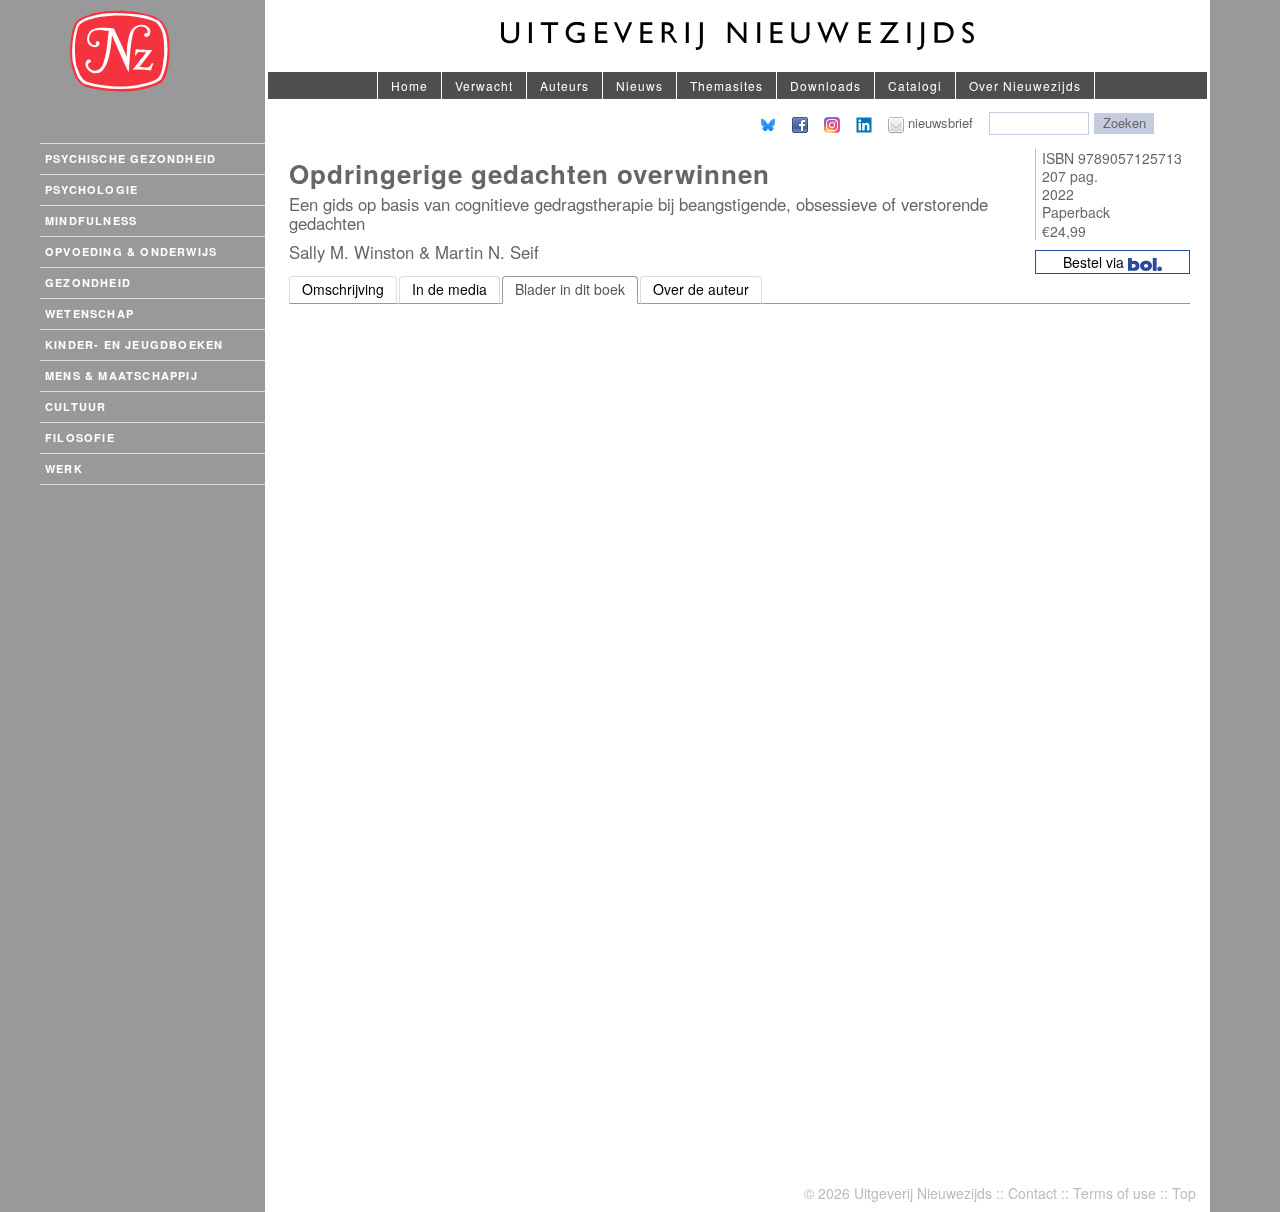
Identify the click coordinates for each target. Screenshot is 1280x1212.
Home (409, 85)
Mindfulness (91, 220)
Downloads (825, 85)
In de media (449, 289)
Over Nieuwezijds (1025, 85)
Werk (64, 468)
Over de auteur (701, 289)
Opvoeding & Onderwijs (131, 251)
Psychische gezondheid (130, 158)
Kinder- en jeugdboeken (134, 344)
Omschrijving (343, 289)
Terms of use (1114, 1193)
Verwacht (484, 85)
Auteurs (564, 85)
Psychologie (91, 189)
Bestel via (1095, 262)
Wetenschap (89, 313)
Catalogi (915, 85)
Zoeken (1124, 122)
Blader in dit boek (570, 289)
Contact (1032, 1193)
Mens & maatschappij (121, 375)
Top (1184, 1193)
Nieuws (639, 85)
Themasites (726, 85)
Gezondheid (88, 282)
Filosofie (80, 437)
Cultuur (75, 406)
